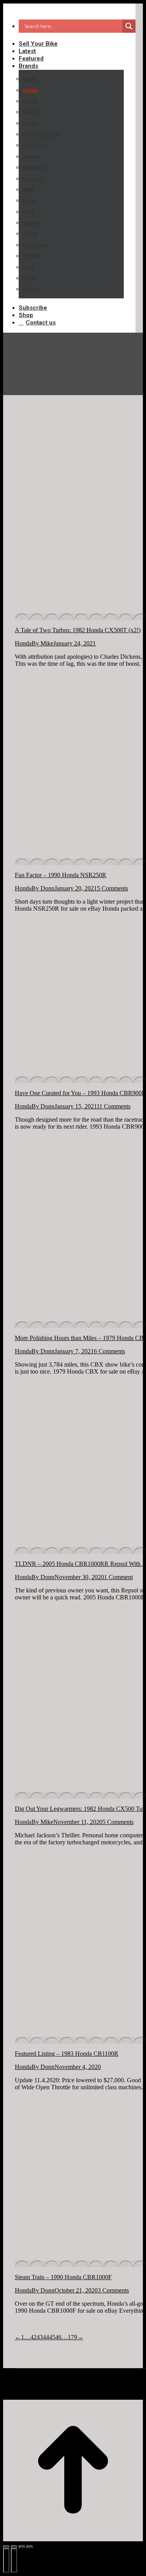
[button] (69, 11)
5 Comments (113, 888)
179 (72, 2337)
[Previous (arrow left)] (6, 2560)
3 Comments (113, 2290)
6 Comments (109, 1351)
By (42, 643)
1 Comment (118, 1577)
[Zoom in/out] (30, 2547)
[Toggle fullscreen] (22, 2547)
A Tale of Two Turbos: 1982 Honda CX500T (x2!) (78, 630)
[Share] (14, 2547)
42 (33, 2337)
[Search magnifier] (129, 26)
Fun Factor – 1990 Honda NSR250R (61, 875)
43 (40, 2337)
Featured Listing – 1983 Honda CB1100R (67, 2054)
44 (46, 2337)
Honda (23, 643)
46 (58, 2337)
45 (52, 2337)
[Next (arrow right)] (14, 2560)
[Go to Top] (73, 2471)
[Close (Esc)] (6, 2547)
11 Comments (113, 1106)
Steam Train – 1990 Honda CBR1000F (63, 2277)
